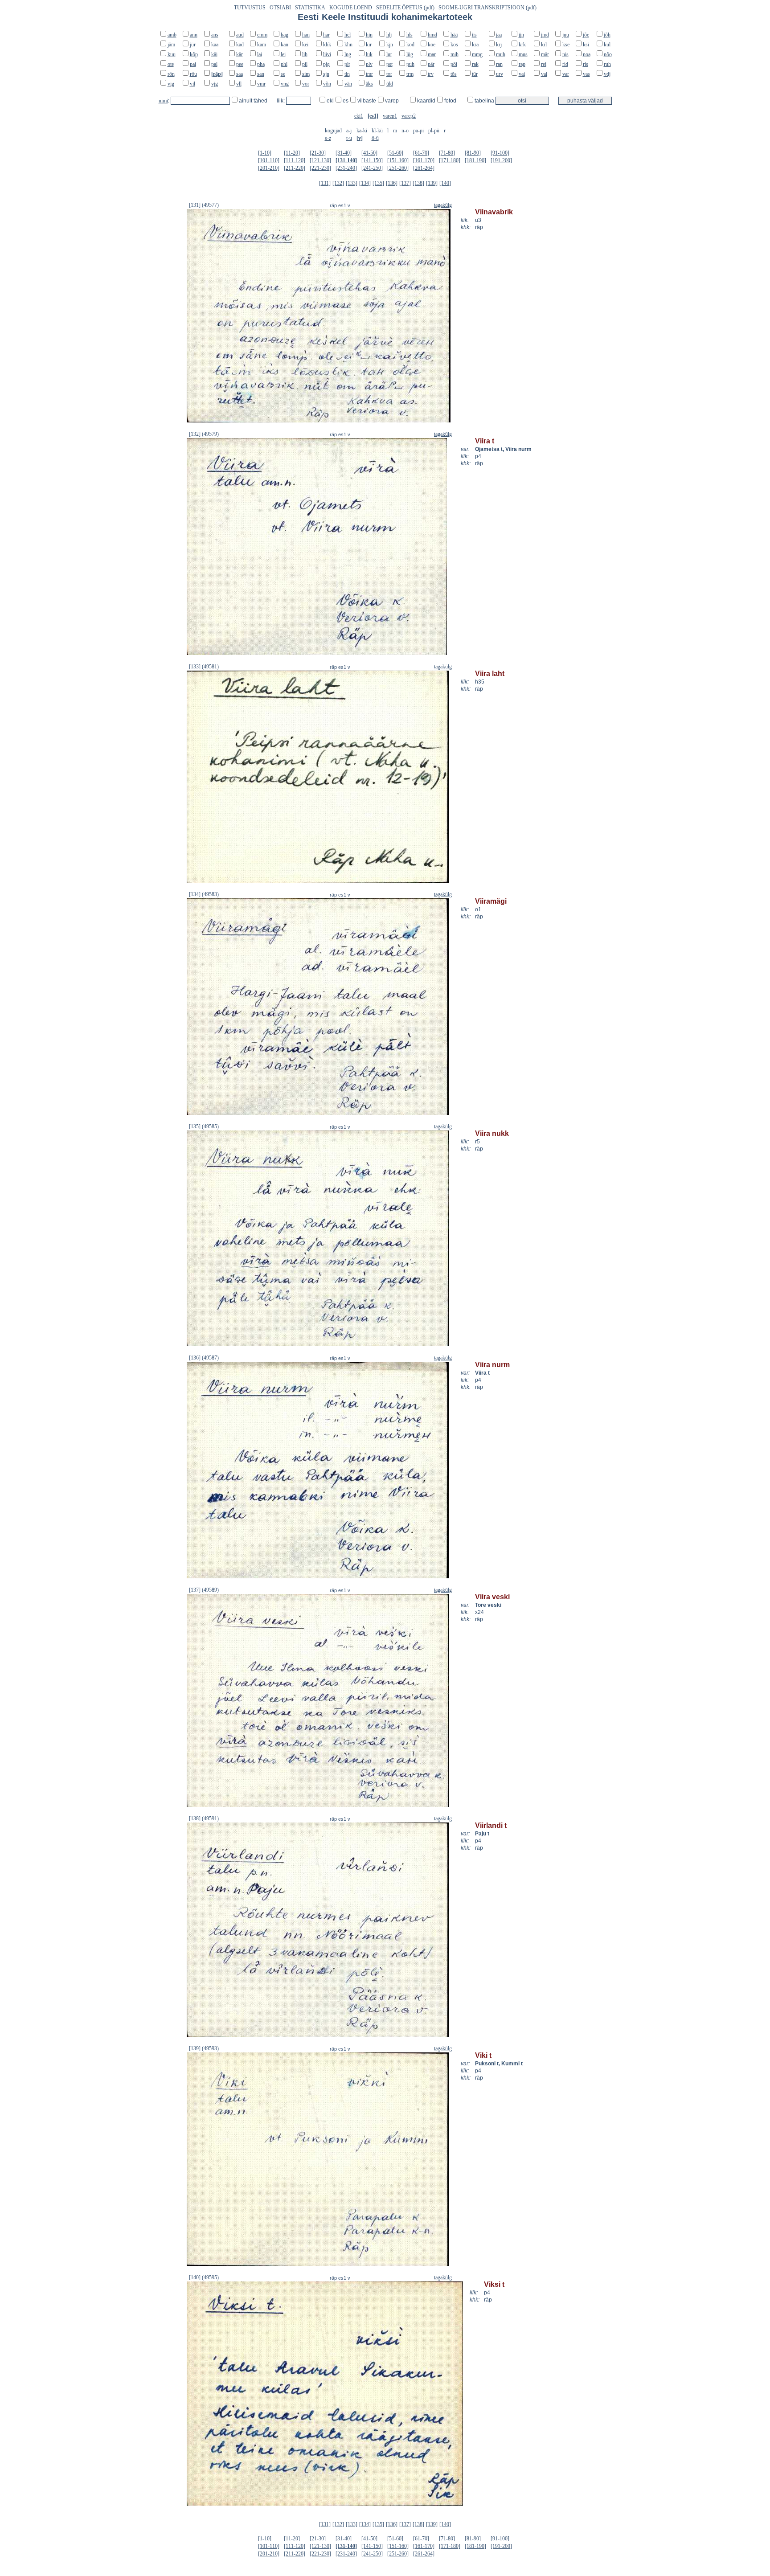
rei (544, 64)
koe (432, 45)
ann (194, 35)
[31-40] (344, 153)
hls (410, 35)
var (566, 74)
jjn (521, 35)
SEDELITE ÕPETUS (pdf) (405, 8)
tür (475, 74)
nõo (608, 54)
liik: (281, 101)
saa (240, 74)
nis (565, 54)
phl (284, 64)
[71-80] (447, 153)
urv (500, 74)
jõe (586, 35)
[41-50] (369, 153)
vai (522, 74)
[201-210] (269, 168)
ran (499, 64)
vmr (261, 84)
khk (327, 45)
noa (587, 54)
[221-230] (320, 168)
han (306, 35)
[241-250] (372, 168)
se (283, 74)
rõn (171, 74)
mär (545, 54)
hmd (432, 35)
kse (566, 45)
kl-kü (377, 131)
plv (369, 64)
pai (193, 64)
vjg (215, 84)
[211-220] (295, 168)
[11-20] (292, 153)
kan (285, 45)
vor (306, 84)
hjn (369, 35)
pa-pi (418, 131)
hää (454, 35)
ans (215, 35)
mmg (477, 54)
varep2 (409, 116)
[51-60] (395, 153)
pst (389, 64)
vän (348, 84)
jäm (171, 45)
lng (348, 54)
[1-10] (265, 153)
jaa (499, 35)
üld (390, 84)
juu (566, 35)
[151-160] (398, 160)
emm (262, 35)
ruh (607, 64)
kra (475, 45)
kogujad (333, 131)
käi (214, 54)
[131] (325, 183)
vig (171, 84)
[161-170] (424, 160)
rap (522, 64)
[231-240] (346, 168)
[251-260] (398, 168)
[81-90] (473, 153)
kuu (172, 54)
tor (389, 74)
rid (565, 64)
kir (369, 45)
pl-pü (434, 131)
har (326, 35)
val (544, 74)
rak (475, 64)
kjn (390, 45)
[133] (352, 183)
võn (327, 84)
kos (454, 45)
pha (261, 64)
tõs (454, 74)
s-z (328, 138)
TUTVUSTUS (250, 8)
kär (240, 54)
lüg (410, 54)
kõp (194, 54)
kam (262, 45)
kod (410, 45)
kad (240, 45)
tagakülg (443, 205)
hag (285, 35)
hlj (389, 35)
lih (305, 54)
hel (348, 35)
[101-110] (269, 160)
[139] (432, 183)
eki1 (359, 116)
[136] (392, 183)
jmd (545, 35)
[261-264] (424, 168)
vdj (607, 74)
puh (410, 64)
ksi (586, 45)
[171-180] (450, 160)
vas (586, 74)
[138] (418, 183)
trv (431, 74)
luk (369, 54)
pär (431, 64)
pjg (326, 64)
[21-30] (318, 153)
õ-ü (375, 138)
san (261, 74)
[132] (338, 183)
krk (522, 45)
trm (410, 74)
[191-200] (501, 160)
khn (348, 45)
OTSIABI (280, 8)
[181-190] (475, 160)
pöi (454, 64)
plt (347, 64)
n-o (405, 131)
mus (523, 54)
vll (239, 84)
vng (285, 84)
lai (260, 54)
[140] (445, 183)
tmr (369, 74)
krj (499, 45)
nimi (163, 101)
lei (283, 54)
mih (455, 54)
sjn (326, 74)
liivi (327, 54)
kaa (215, 45)
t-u (349, 138)
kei (305, 45)
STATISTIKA (310, 8)
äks (369, 84)
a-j (349, 131)
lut (389, 54)
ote (171, 64)
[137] (405, 183)
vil (192, 84)
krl (544, 45)
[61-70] (421, 153)
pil (305, 64)
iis (474, 35)
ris (586, 64)
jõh (607, 35)
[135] (378, 183)
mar (432, 54)
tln (347, 74)
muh (501, 54)
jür (193, 45)
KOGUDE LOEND (351, 8)
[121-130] (320, 160)
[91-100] (500, 153)
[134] (365, 183)
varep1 (390, 116)
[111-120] (295, 160)
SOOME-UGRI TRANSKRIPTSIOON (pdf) (487, 8)
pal (214, 64)
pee (240, 64)
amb (172, 35)
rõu (193, 74)
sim (306, 74)
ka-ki (362, 131)
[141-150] (372, 160)
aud (240, 35)
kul (607, 45)
